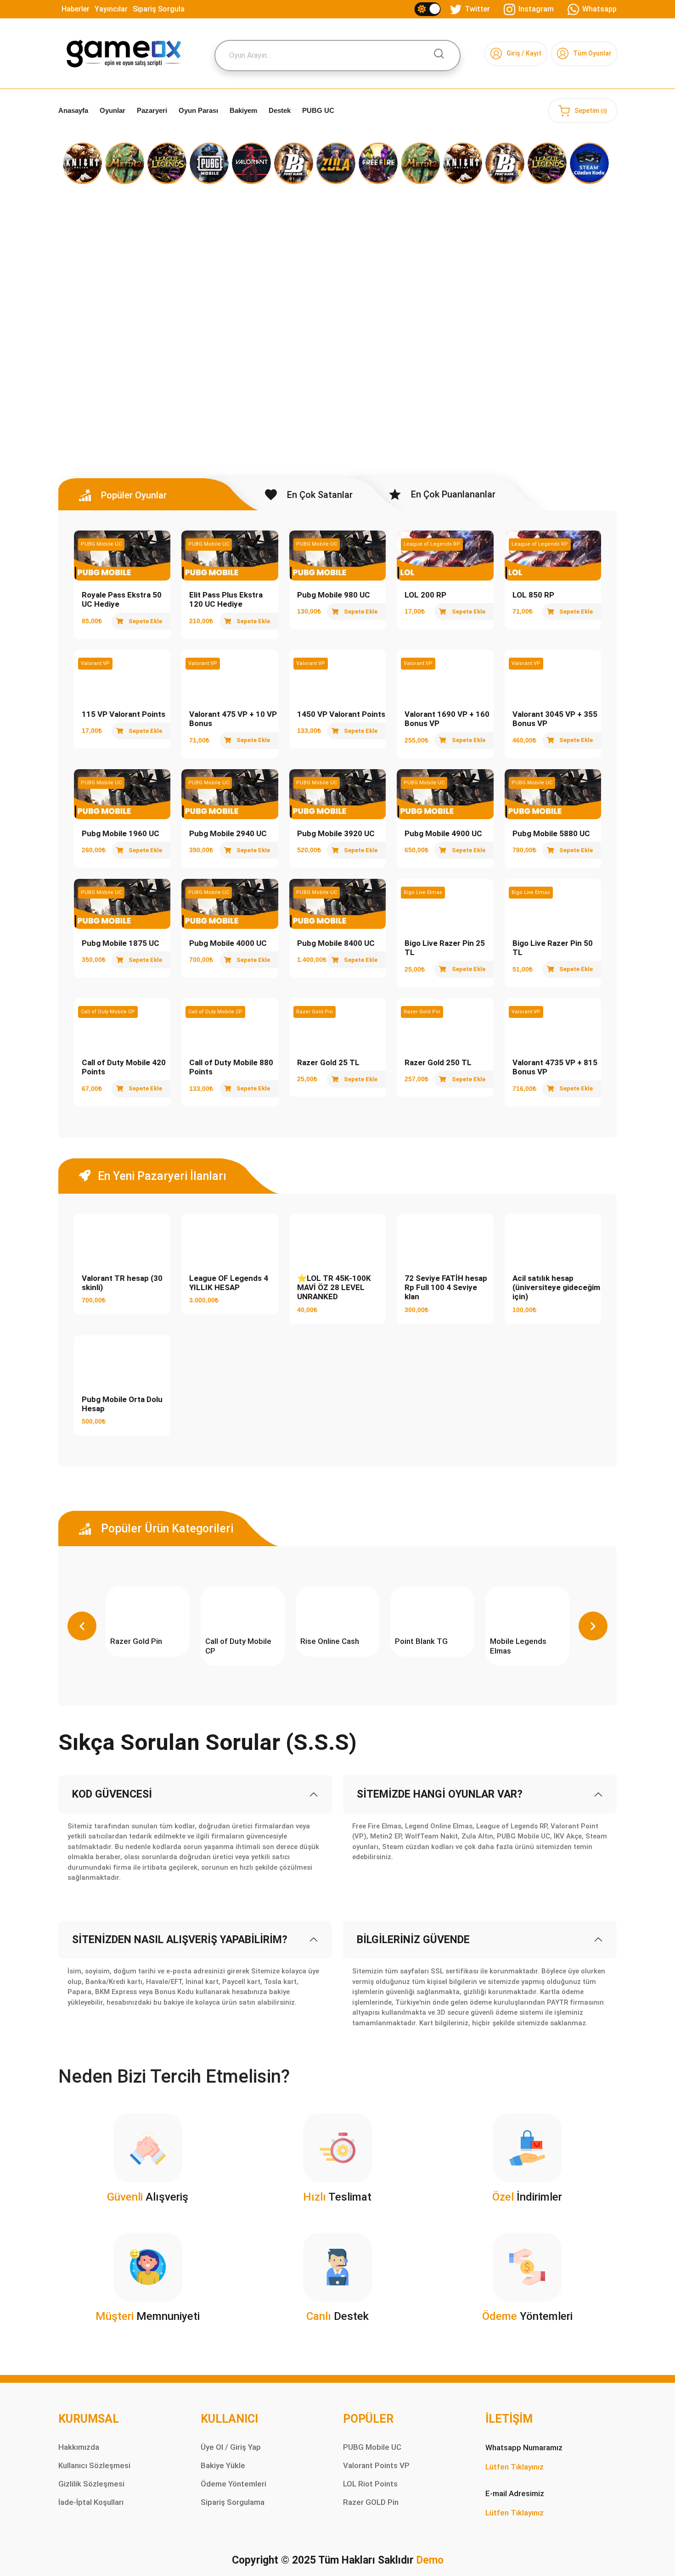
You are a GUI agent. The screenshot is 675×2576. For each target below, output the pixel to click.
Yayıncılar (111, 9)
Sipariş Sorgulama (233, 2502)
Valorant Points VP (376, 2465)
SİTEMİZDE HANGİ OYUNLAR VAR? (440, 1794)
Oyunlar (112, 110)
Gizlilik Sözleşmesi (91, 2484)
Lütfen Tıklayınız (515, 2467)
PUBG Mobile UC (372, 2447)
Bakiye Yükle (223, 2465)
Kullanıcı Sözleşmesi (94, 2465)
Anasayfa (73, 110)
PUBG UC (318, 110)
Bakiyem (243, 110)
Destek (280, 110)
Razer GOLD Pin (371, 2502)
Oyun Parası (198, 110)
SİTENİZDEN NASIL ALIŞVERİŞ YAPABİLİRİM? (180, 1940)
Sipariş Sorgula (159, 9)
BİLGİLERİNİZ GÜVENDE (413, 1940)
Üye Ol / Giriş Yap (231, 2447)
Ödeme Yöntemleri (233, 2484)
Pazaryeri (152, 110)
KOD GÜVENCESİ (112, 1794)
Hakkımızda (79, 2447)
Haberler (76, 9)
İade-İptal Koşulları (91, 2502)
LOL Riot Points (370, 2484)
